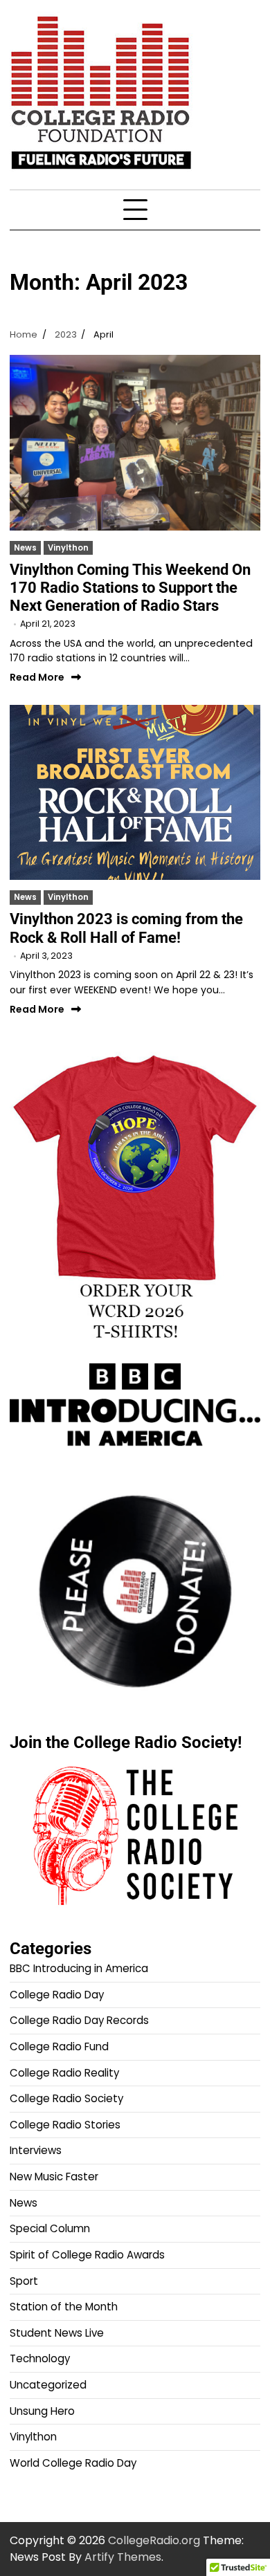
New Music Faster (54, 2177)
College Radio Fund (59, 2046)
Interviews (36, 2150)
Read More (37, 678)
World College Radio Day (73, 2463)
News (25, 548)
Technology (40, 2358)
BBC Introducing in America (79, 1968)
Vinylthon (68, 548)
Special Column (50, 2228)
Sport (24, 2281)
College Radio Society (66, 2098)
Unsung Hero (42, 2411)
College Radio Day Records (79, 2020)
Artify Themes (123, 2557)
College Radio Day (57, 1995)
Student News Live (57, 2333)
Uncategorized (48, 2385)
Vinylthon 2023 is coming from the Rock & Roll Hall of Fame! (126, 928)
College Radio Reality (64, 2073)
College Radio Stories (65, 2125)
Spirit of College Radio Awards (87, 2255)
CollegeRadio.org (154, 2540)
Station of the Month (64, 2307)
